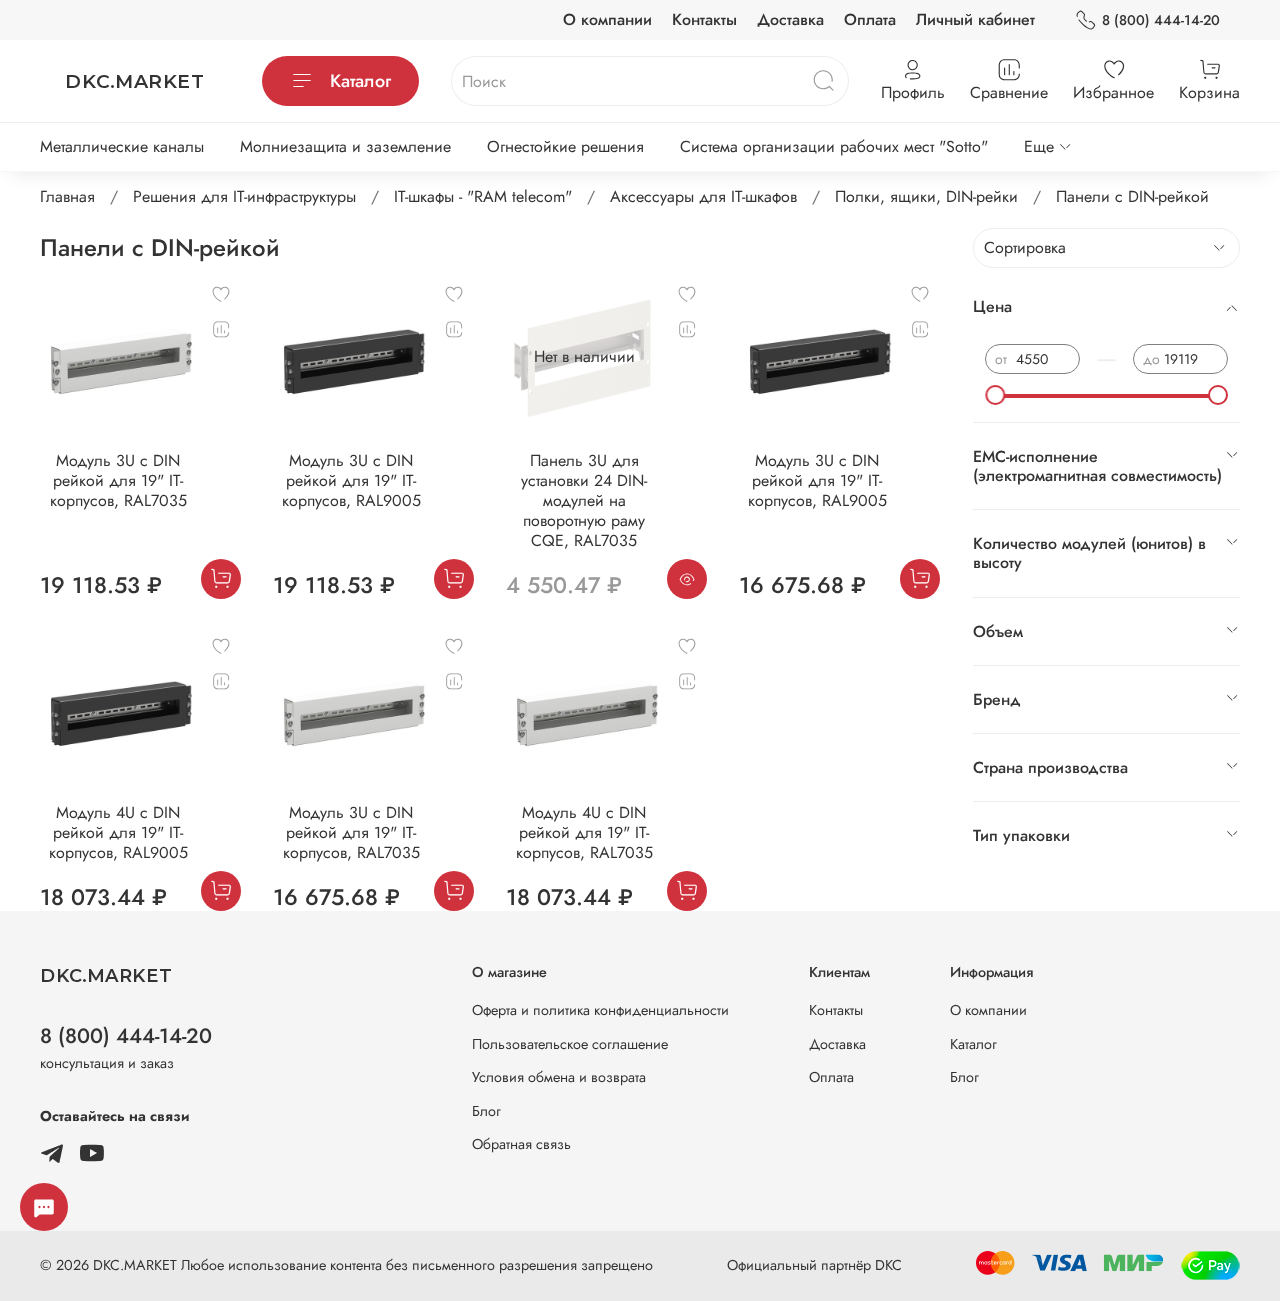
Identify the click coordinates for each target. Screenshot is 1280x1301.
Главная (67, 196)
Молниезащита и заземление (345, 146)
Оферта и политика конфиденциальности (600, 1010)
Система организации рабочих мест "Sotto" (834, 146)
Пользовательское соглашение (570, 1044)
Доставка (790, 19)
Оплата (870, 19)
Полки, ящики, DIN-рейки (926, 196)
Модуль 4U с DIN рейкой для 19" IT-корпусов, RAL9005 (118, 832)
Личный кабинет (975, 19)
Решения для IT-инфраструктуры (244, 196)
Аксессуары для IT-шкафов (703, 196)
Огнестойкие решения (565, 146)
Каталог (360, 81)
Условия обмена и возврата (559, 1077)
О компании (607, 19)
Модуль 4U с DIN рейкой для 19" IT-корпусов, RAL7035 (584, 832)
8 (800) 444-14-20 (1161, 20)
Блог (486, 1111)
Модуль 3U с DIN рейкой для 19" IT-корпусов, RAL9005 (351, 480)
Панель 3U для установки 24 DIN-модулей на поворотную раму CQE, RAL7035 (584, 500)
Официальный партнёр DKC (814, 1265)
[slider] (995, 395)
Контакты (704, 19)
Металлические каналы (122, 146)
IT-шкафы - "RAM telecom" (483, 196)
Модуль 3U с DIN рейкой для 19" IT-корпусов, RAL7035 (118, 480)
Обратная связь (521, 1144)
